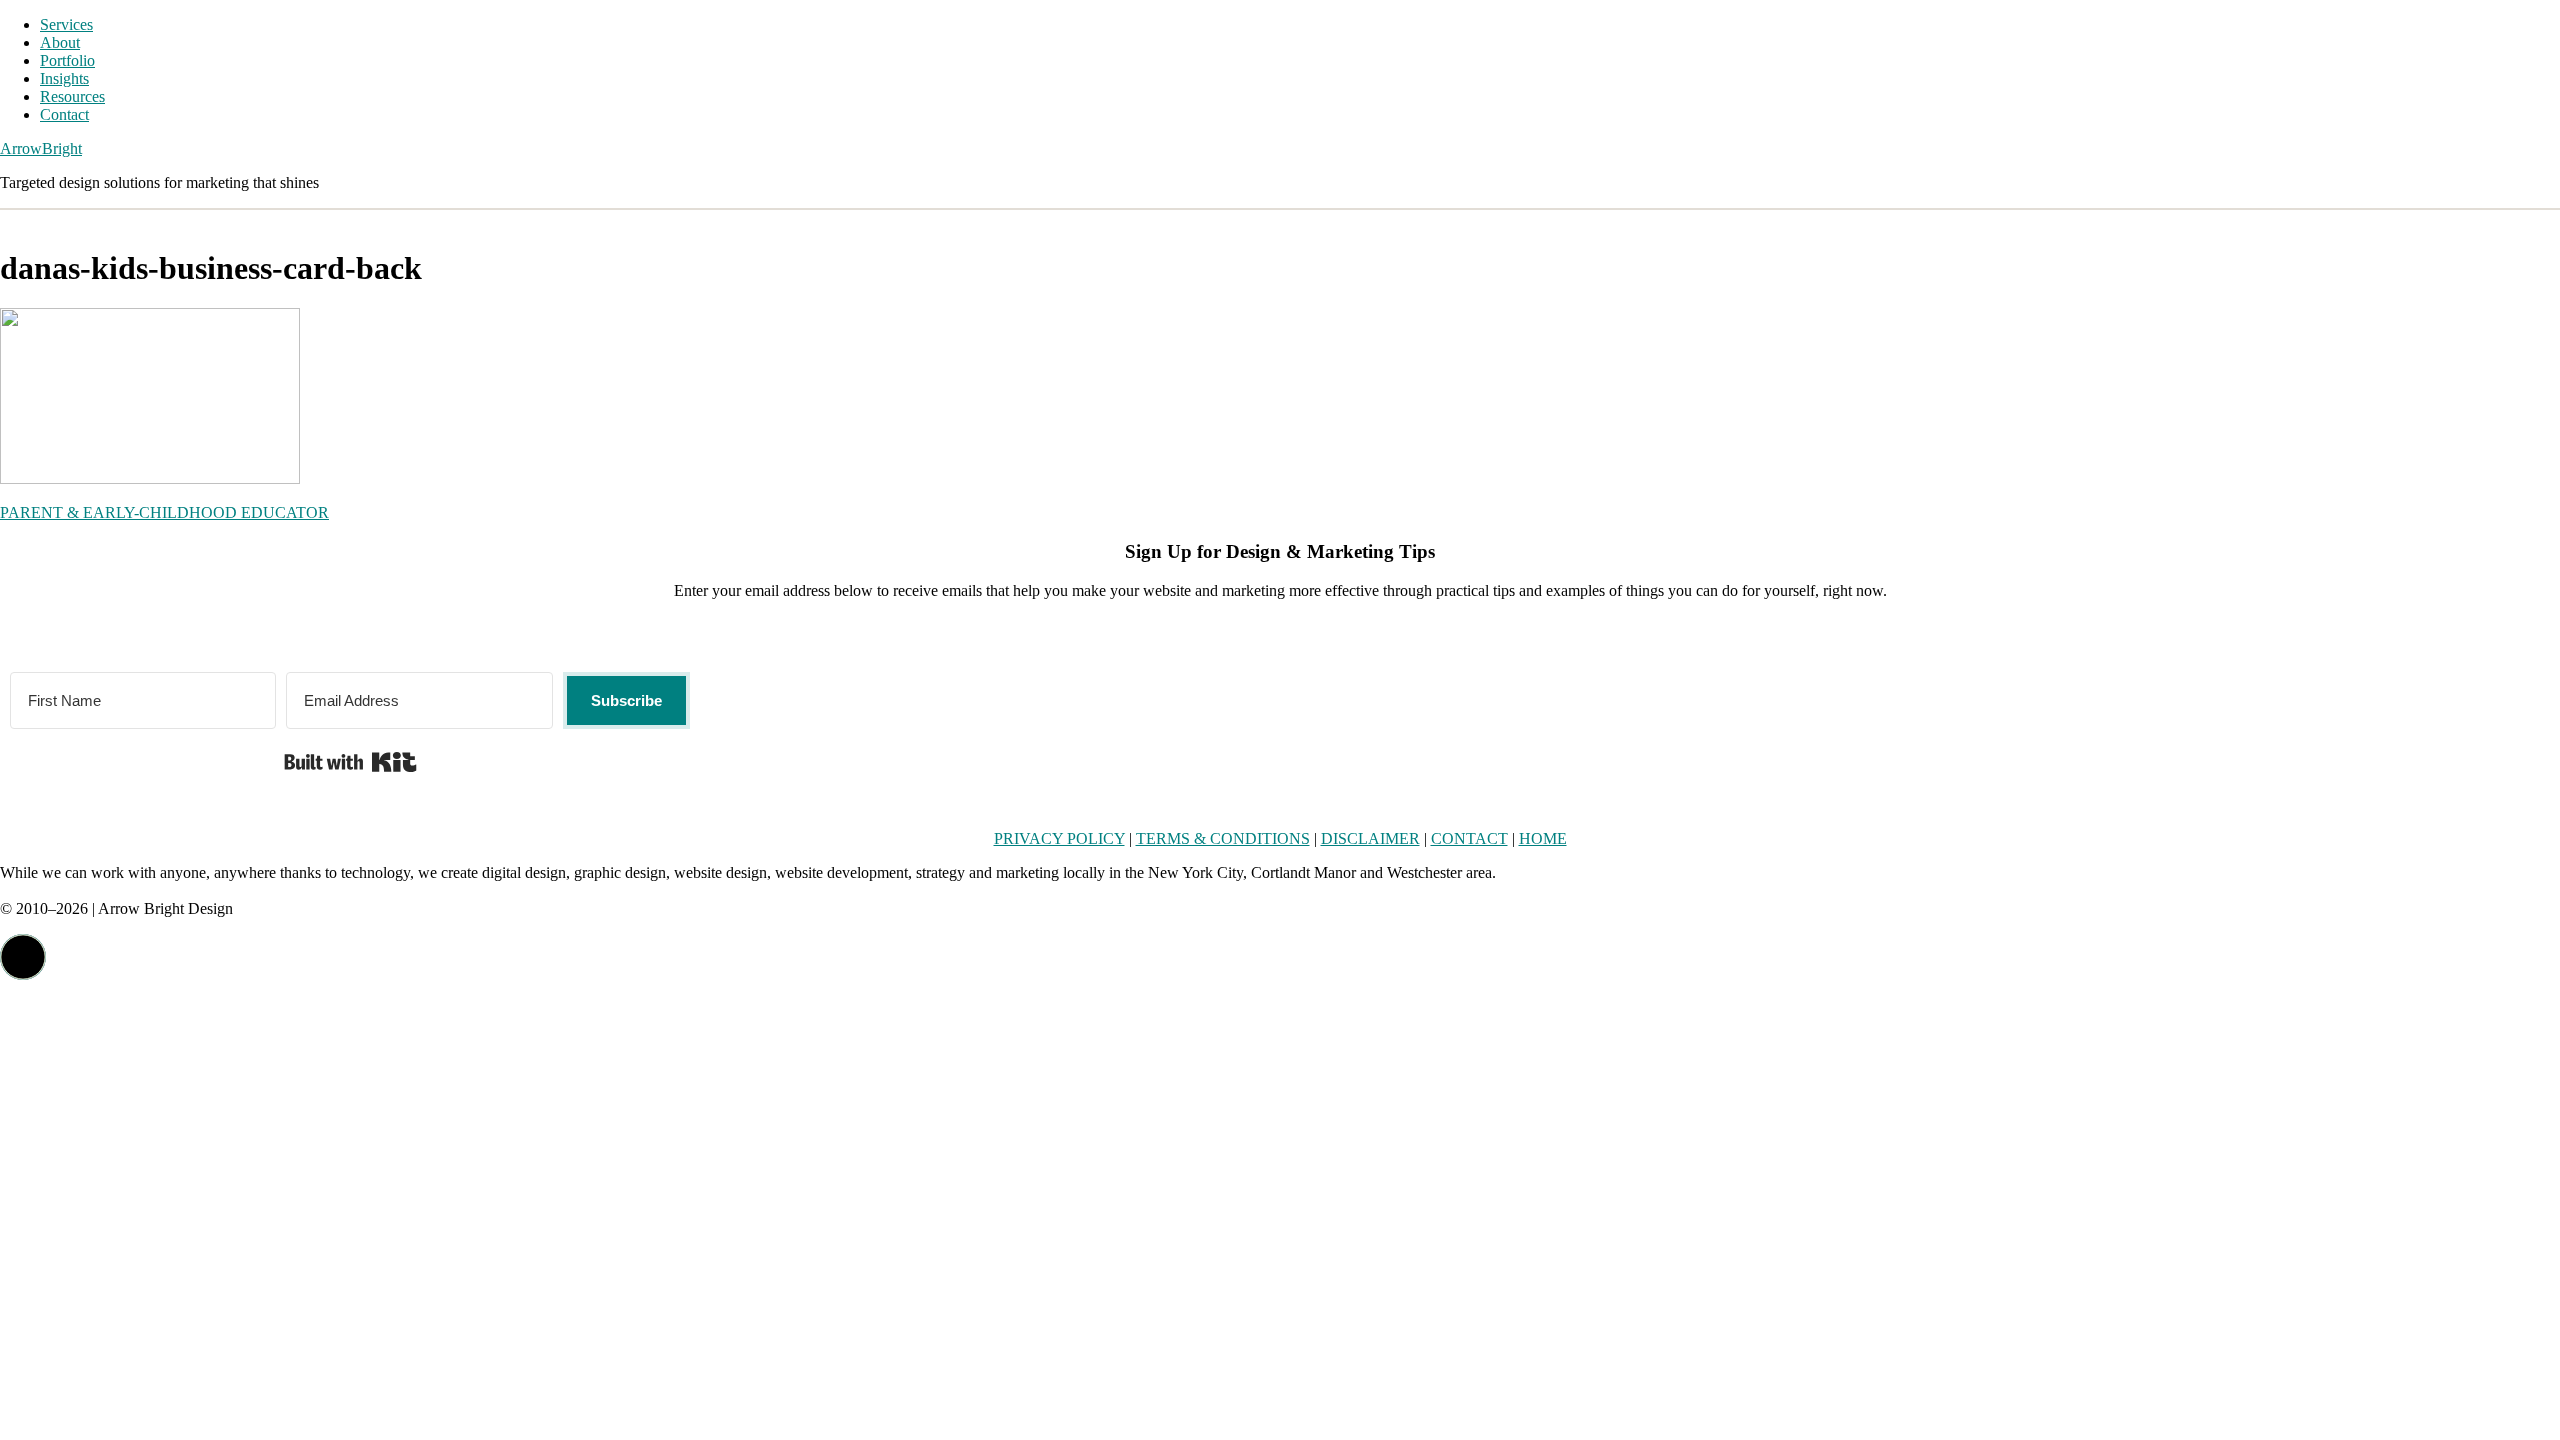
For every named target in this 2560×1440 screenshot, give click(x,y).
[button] (23, 957)
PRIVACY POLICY (1059, 838)
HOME (1543, 838)
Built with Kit (350, 762)
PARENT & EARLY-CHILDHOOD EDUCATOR (164, 512)
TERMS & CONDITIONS (1223, 838)
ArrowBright (41, 148)
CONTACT (1469, 838)
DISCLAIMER (1370, 838)
